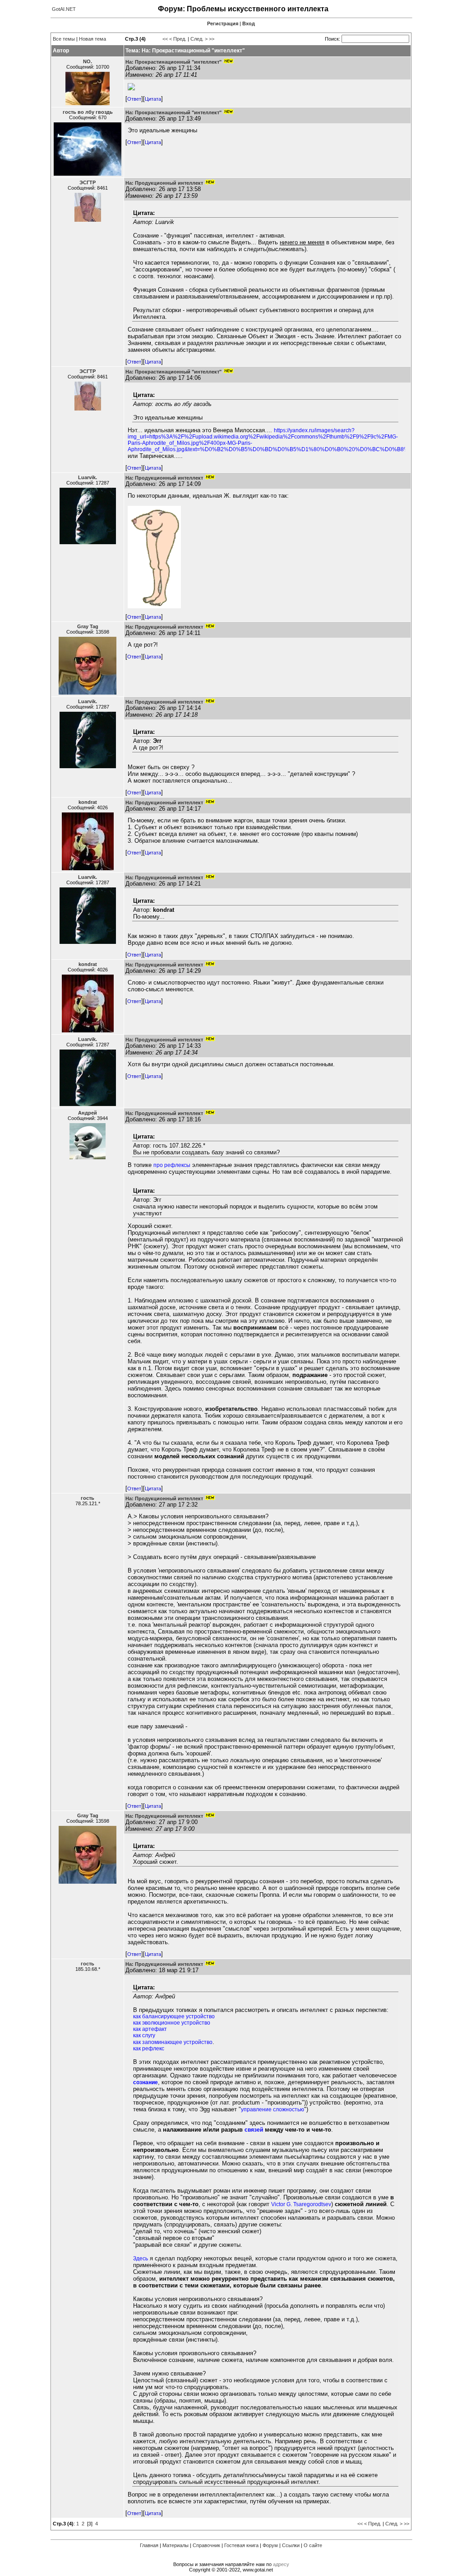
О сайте (313, 2545)
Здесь (141, 2259)
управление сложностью (273, 2109)
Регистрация (223, 23)
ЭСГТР (88, 182)
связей (254, 2130)
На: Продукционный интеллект (164, 183)
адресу (281, 2564)
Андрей (88, 1113)
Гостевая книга (241, 2545)
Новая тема (92, 39)
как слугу (144, 2035)
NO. (88, 61)
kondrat (88, 802)
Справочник (206, 2545)
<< (165, 39)
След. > (199, 39)
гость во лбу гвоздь (88, 112)
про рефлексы (172, 1165)
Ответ (134, 99)
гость (88, 1498)
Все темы (64, 39)
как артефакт (150, 2029)
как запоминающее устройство (173, 2042)
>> (212, 39)
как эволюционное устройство (172, 2023)
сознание (146, 2082)
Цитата (153, 99)
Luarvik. (88, 477)
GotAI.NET (64, 9)
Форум (270, 2545)
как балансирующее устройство (174, 2016)
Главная (149, 2545)
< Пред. (178, 39)
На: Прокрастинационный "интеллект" (173, 62)
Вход (249, 23)
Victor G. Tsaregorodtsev (301, 2204)
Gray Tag (88, 626)
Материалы (176, 2545)
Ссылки (291, 2545)
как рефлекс (149, 2049)
